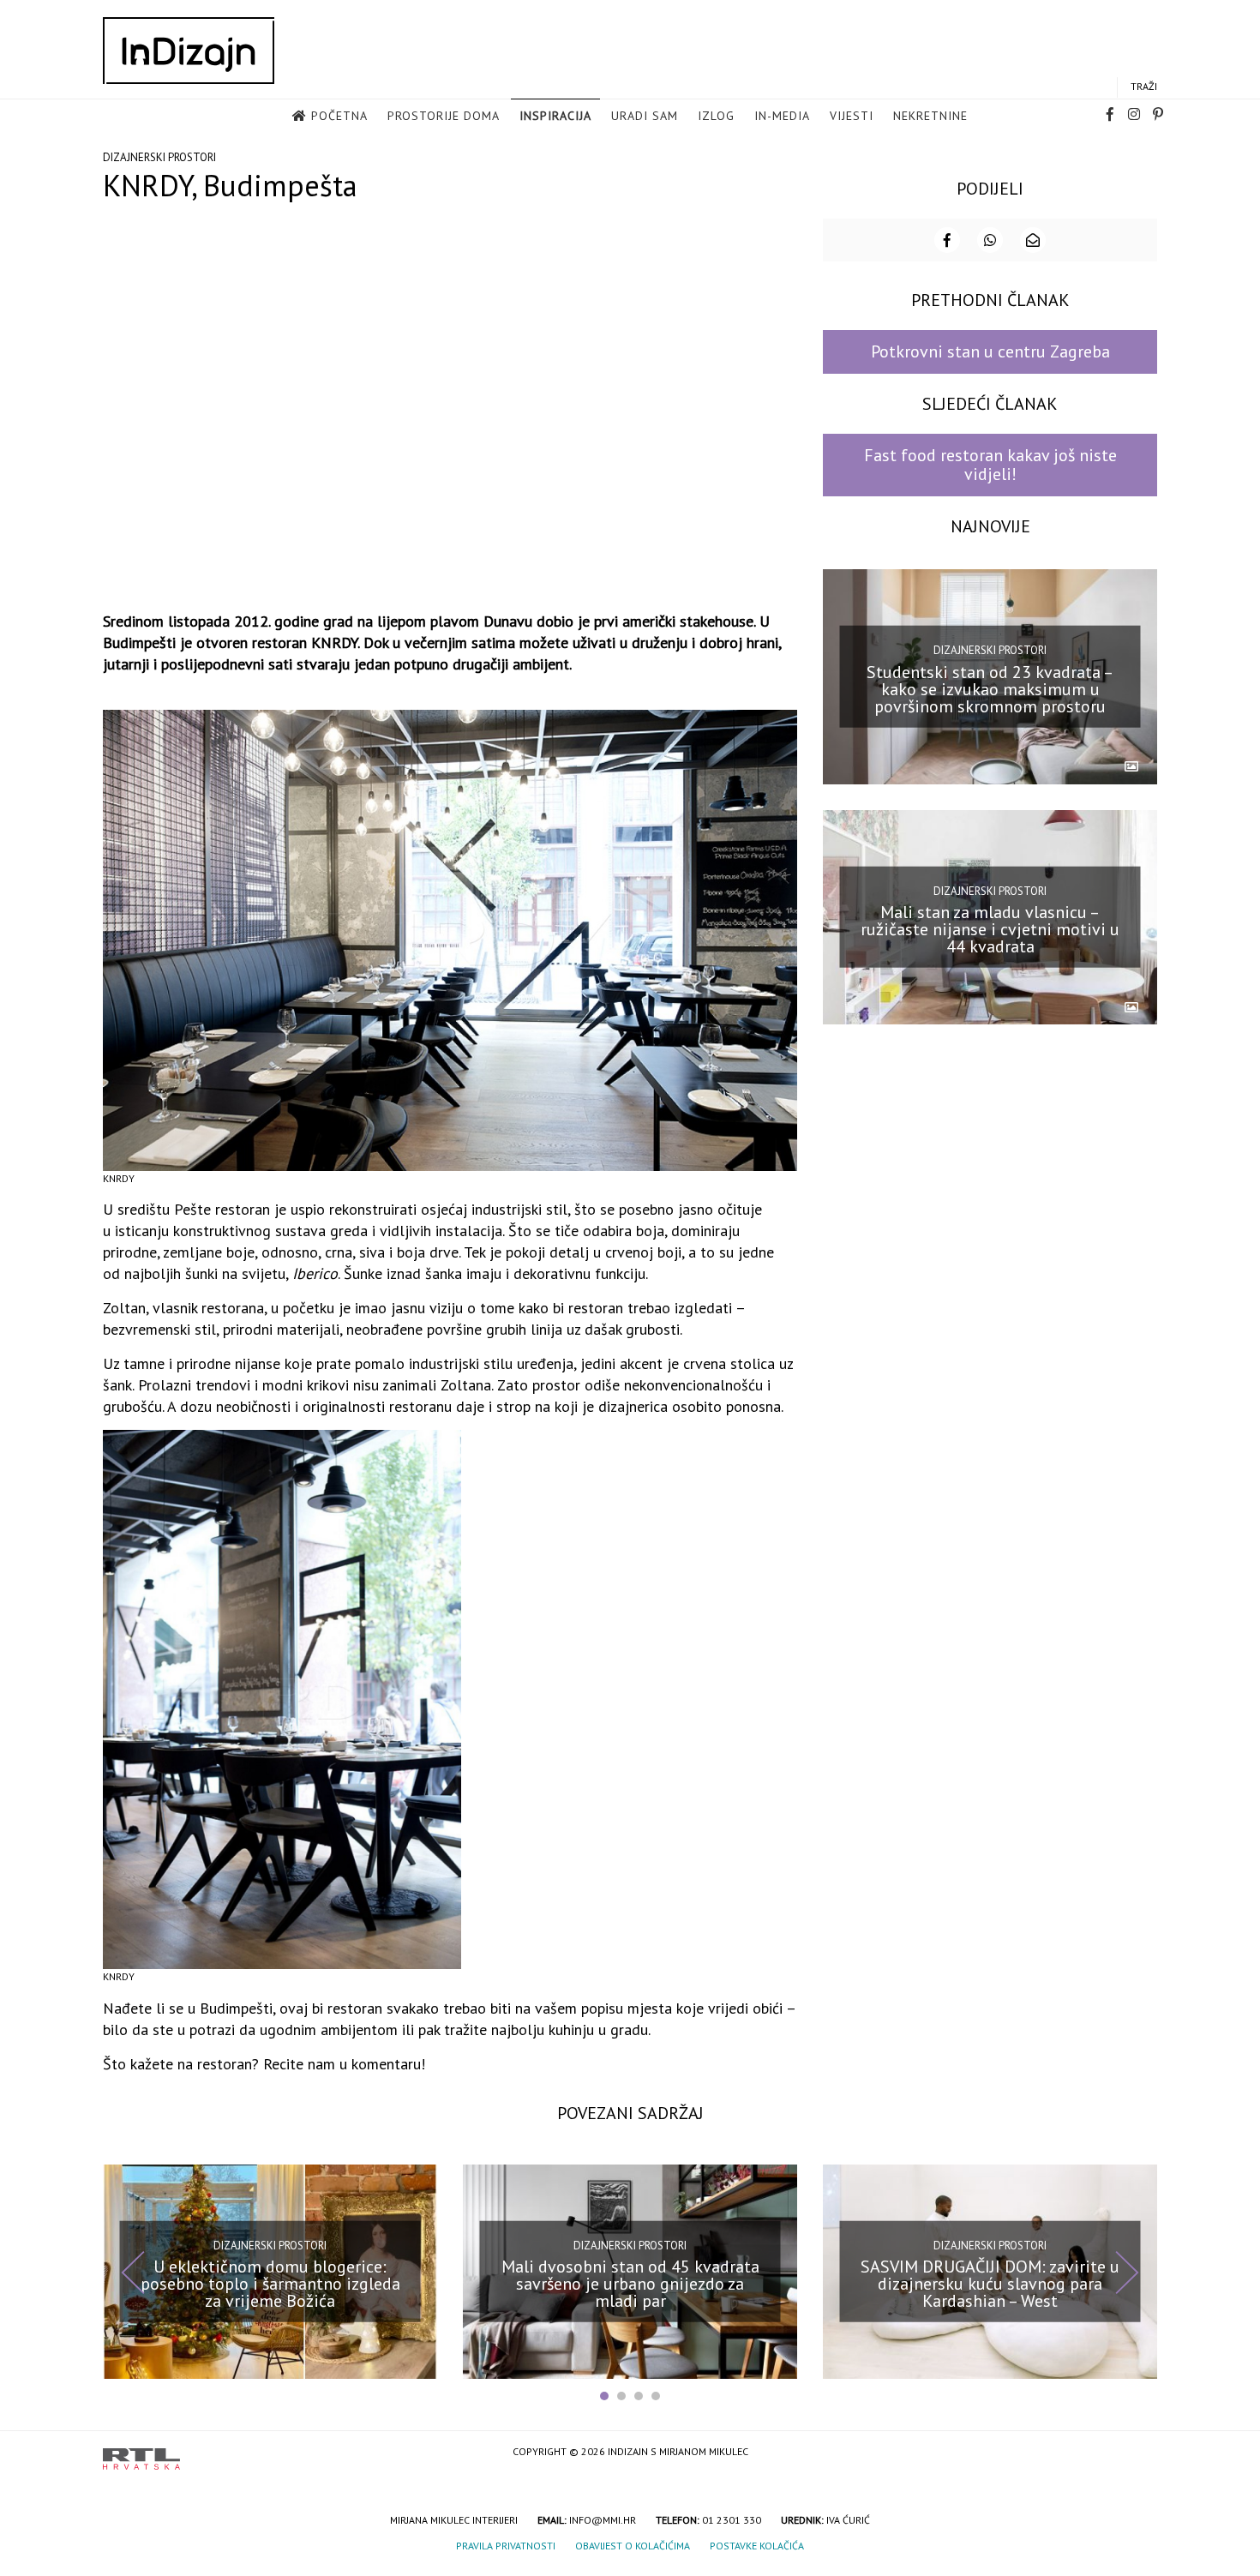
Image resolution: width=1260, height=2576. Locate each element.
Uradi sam (645, 116)
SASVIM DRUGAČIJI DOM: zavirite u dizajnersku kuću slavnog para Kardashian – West (990, 2284)
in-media (782, 116)
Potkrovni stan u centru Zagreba (990, 351)
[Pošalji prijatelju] (1033, 240)
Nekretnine (930, 116)
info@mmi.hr (603, 2520)
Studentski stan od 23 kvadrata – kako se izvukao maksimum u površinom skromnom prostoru (990, 688)
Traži (1144, 86)
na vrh (1140, 2453)
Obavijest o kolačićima (633, 2546)
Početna (339, 116)
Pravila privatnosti (506, 2546)
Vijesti (852, 116)
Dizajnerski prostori (159, 157)
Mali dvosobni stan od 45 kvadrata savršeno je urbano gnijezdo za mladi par (630, 2284)
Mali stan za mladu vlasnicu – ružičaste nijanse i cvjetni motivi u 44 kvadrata (990, 929)
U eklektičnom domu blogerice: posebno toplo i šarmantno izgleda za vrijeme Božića (270, 2284)
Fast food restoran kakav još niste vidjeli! (990, 464)
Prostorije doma (444, 116)
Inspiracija (555, 116)
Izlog (716, 116)
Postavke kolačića (757, 2546)
